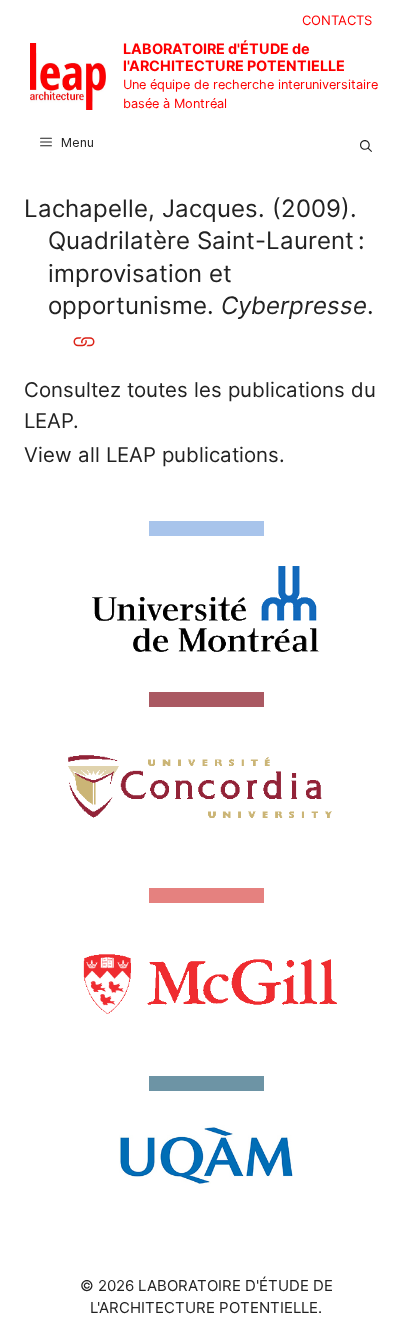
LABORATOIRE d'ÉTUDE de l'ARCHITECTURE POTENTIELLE (234, 57)
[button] (366, 143)
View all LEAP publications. (154, 454)
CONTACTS (337, 20)
